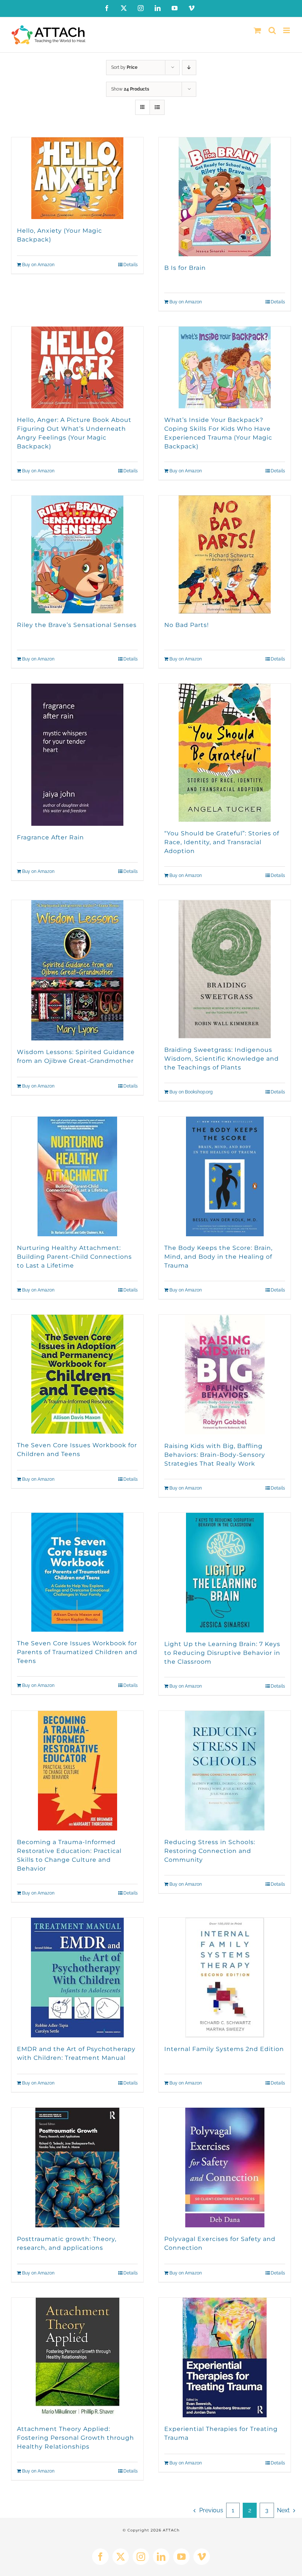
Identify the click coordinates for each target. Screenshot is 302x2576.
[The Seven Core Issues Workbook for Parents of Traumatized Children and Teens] (77, 1572)
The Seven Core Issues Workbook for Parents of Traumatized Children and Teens (77, 1652)
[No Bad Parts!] (225, 554)
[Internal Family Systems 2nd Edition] (225, 1978)
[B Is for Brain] (225, 197)
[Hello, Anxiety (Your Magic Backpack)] (77, 178)
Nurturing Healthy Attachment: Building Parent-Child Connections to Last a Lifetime (74, 1257)
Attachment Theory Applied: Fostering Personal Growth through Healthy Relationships (75, 2438)
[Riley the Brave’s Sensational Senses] (77, 554)
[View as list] (157, 107)
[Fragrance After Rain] (77, 755)
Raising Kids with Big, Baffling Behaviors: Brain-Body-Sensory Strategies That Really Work (215, 1455)
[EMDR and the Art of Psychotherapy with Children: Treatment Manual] (77, 1978)
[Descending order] (189, 68)
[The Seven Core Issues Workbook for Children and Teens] (77, 1374)
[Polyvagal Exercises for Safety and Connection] (225, 2168)
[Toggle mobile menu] (287, 30)
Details (131, 265)
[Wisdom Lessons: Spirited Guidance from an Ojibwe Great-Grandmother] (77, 970)
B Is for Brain (185, 268)
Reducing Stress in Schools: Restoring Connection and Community (210, 1851)
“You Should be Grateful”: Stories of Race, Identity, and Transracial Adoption (222, 842)
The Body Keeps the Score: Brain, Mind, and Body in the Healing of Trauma (218, 1257)
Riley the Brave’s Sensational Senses (77, 625)
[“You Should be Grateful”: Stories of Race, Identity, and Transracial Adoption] (225, 753)
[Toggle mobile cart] (257, 30)
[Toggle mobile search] (272, 30)
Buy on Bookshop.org (191, 1092)
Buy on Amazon (38, 265)
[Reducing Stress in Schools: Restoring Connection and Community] (225, 1771)
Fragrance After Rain (50, 837)
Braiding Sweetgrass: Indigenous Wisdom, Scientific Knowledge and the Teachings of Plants (222, 1059)
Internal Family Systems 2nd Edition (224, 2049)
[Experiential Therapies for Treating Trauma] (225, 2357)
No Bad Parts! (187, 625)
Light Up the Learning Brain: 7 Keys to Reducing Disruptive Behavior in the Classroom (222, 1653)
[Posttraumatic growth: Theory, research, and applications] (77, 2168)
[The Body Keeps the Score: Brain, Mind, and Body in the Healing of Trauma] (225, 1176)
